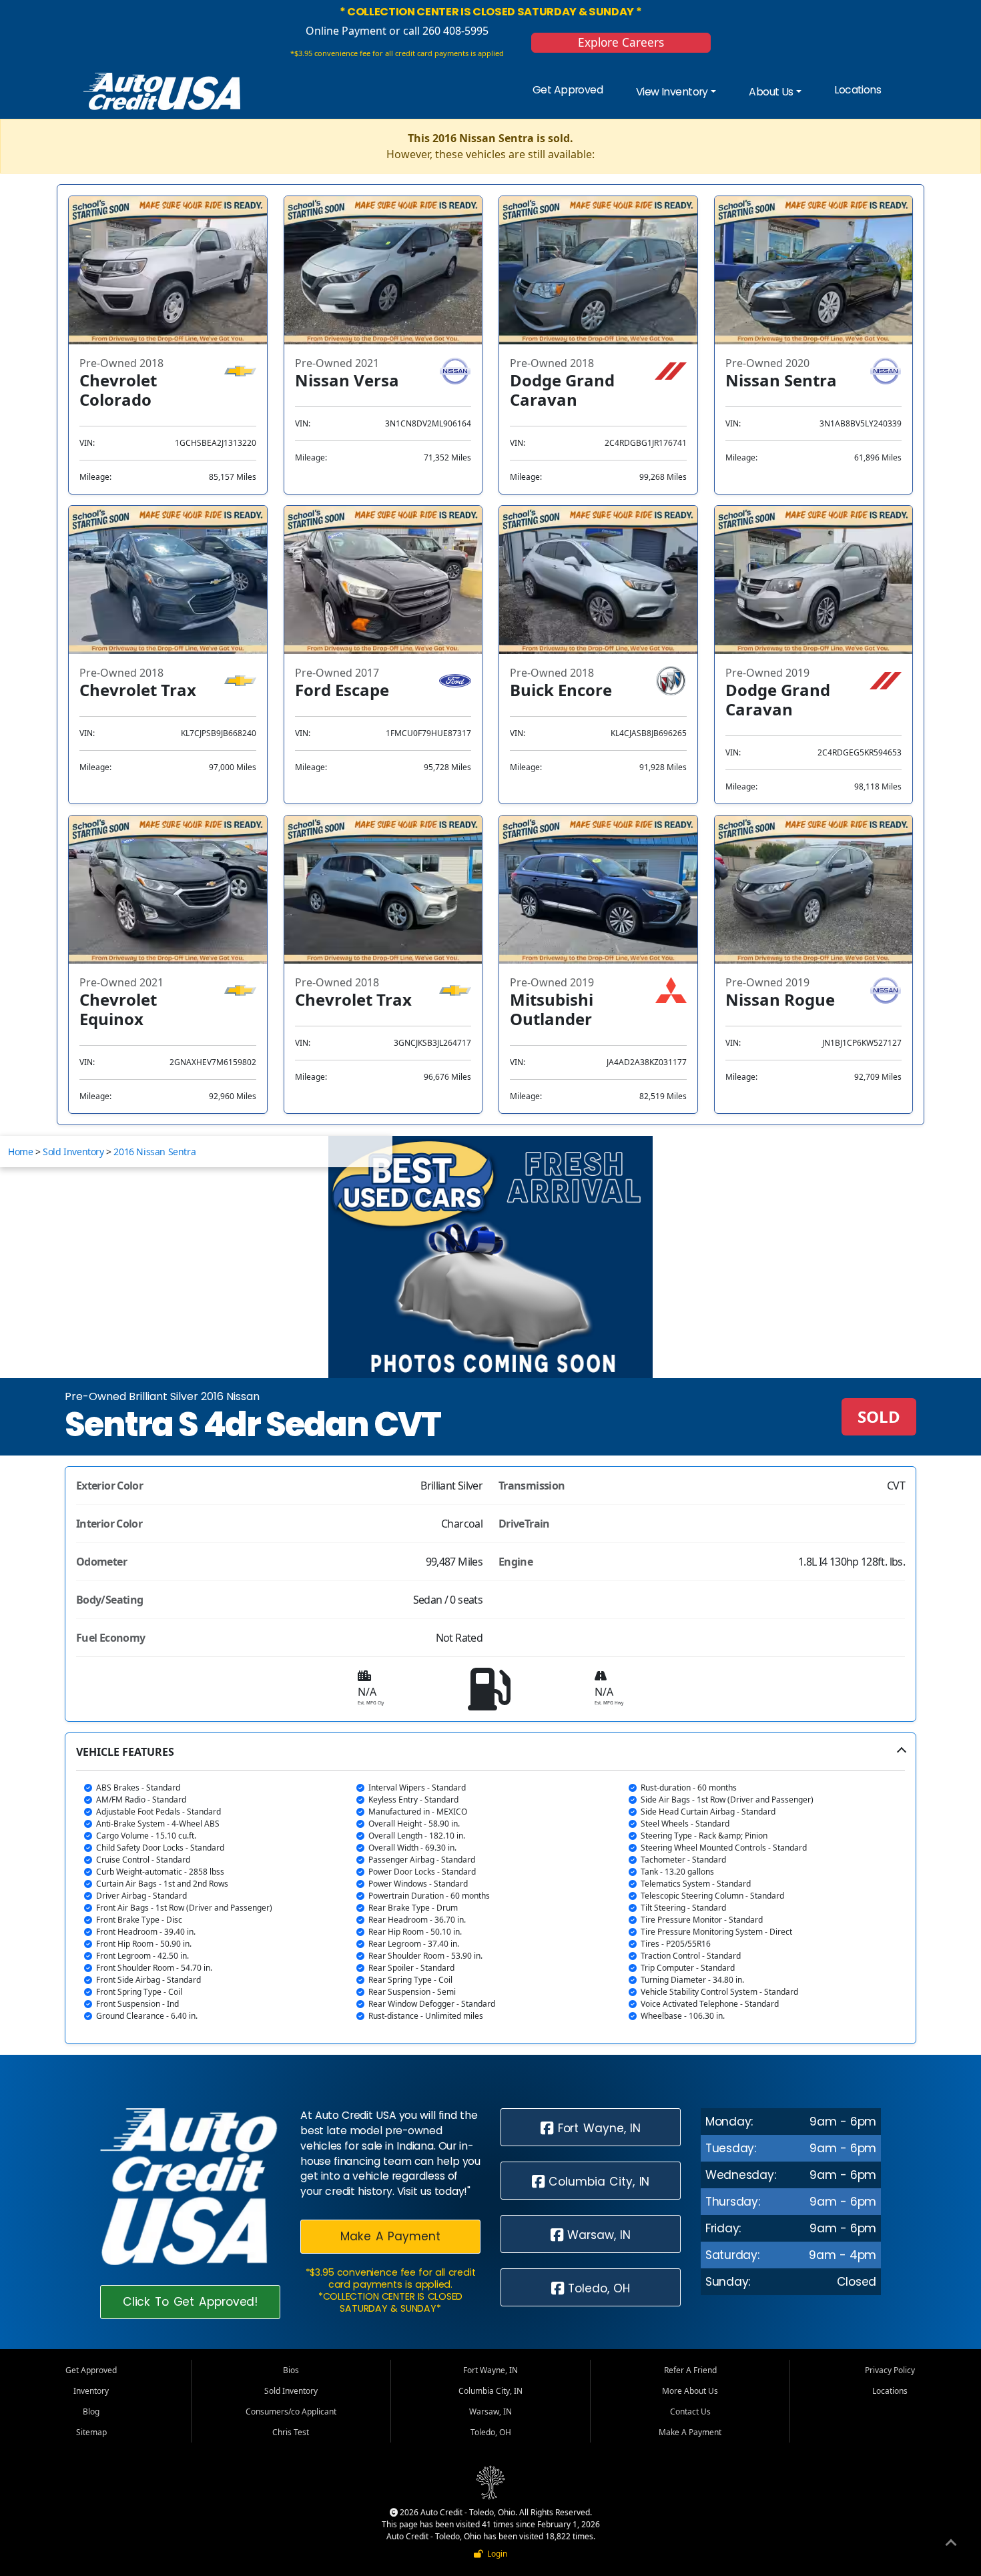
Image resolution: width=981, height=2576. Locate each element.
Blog (91, 2411)
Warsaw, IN (597, 2235)
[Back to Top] (951, 2545)
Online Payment (346, 31)
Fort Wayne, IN (597, 2128)
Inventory (91, 2391)
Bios (291, 2370)
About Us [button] (771, 92)
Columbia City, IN (597, 2182)
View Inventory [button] (672, 92)
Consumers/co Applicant (291, 2411)
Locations (858, 90)
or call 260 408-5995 (437, 31)
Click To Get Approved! (191, 2302)
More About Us (690, 2391)
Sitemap (91, 2432)
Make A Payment (390, 2236)
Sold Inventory (73, 1152)
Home (20, 1152)
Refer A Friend (690, 2370)
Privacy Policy (890, 2370)
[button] (490, 1888)
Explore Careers (621, 42)
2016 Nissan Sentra (154, 1152)
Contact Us (690, 2411)
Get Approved (568, 90)
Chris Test (291, 2432)
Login (495, 2554)
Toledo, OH (597, 2288)
